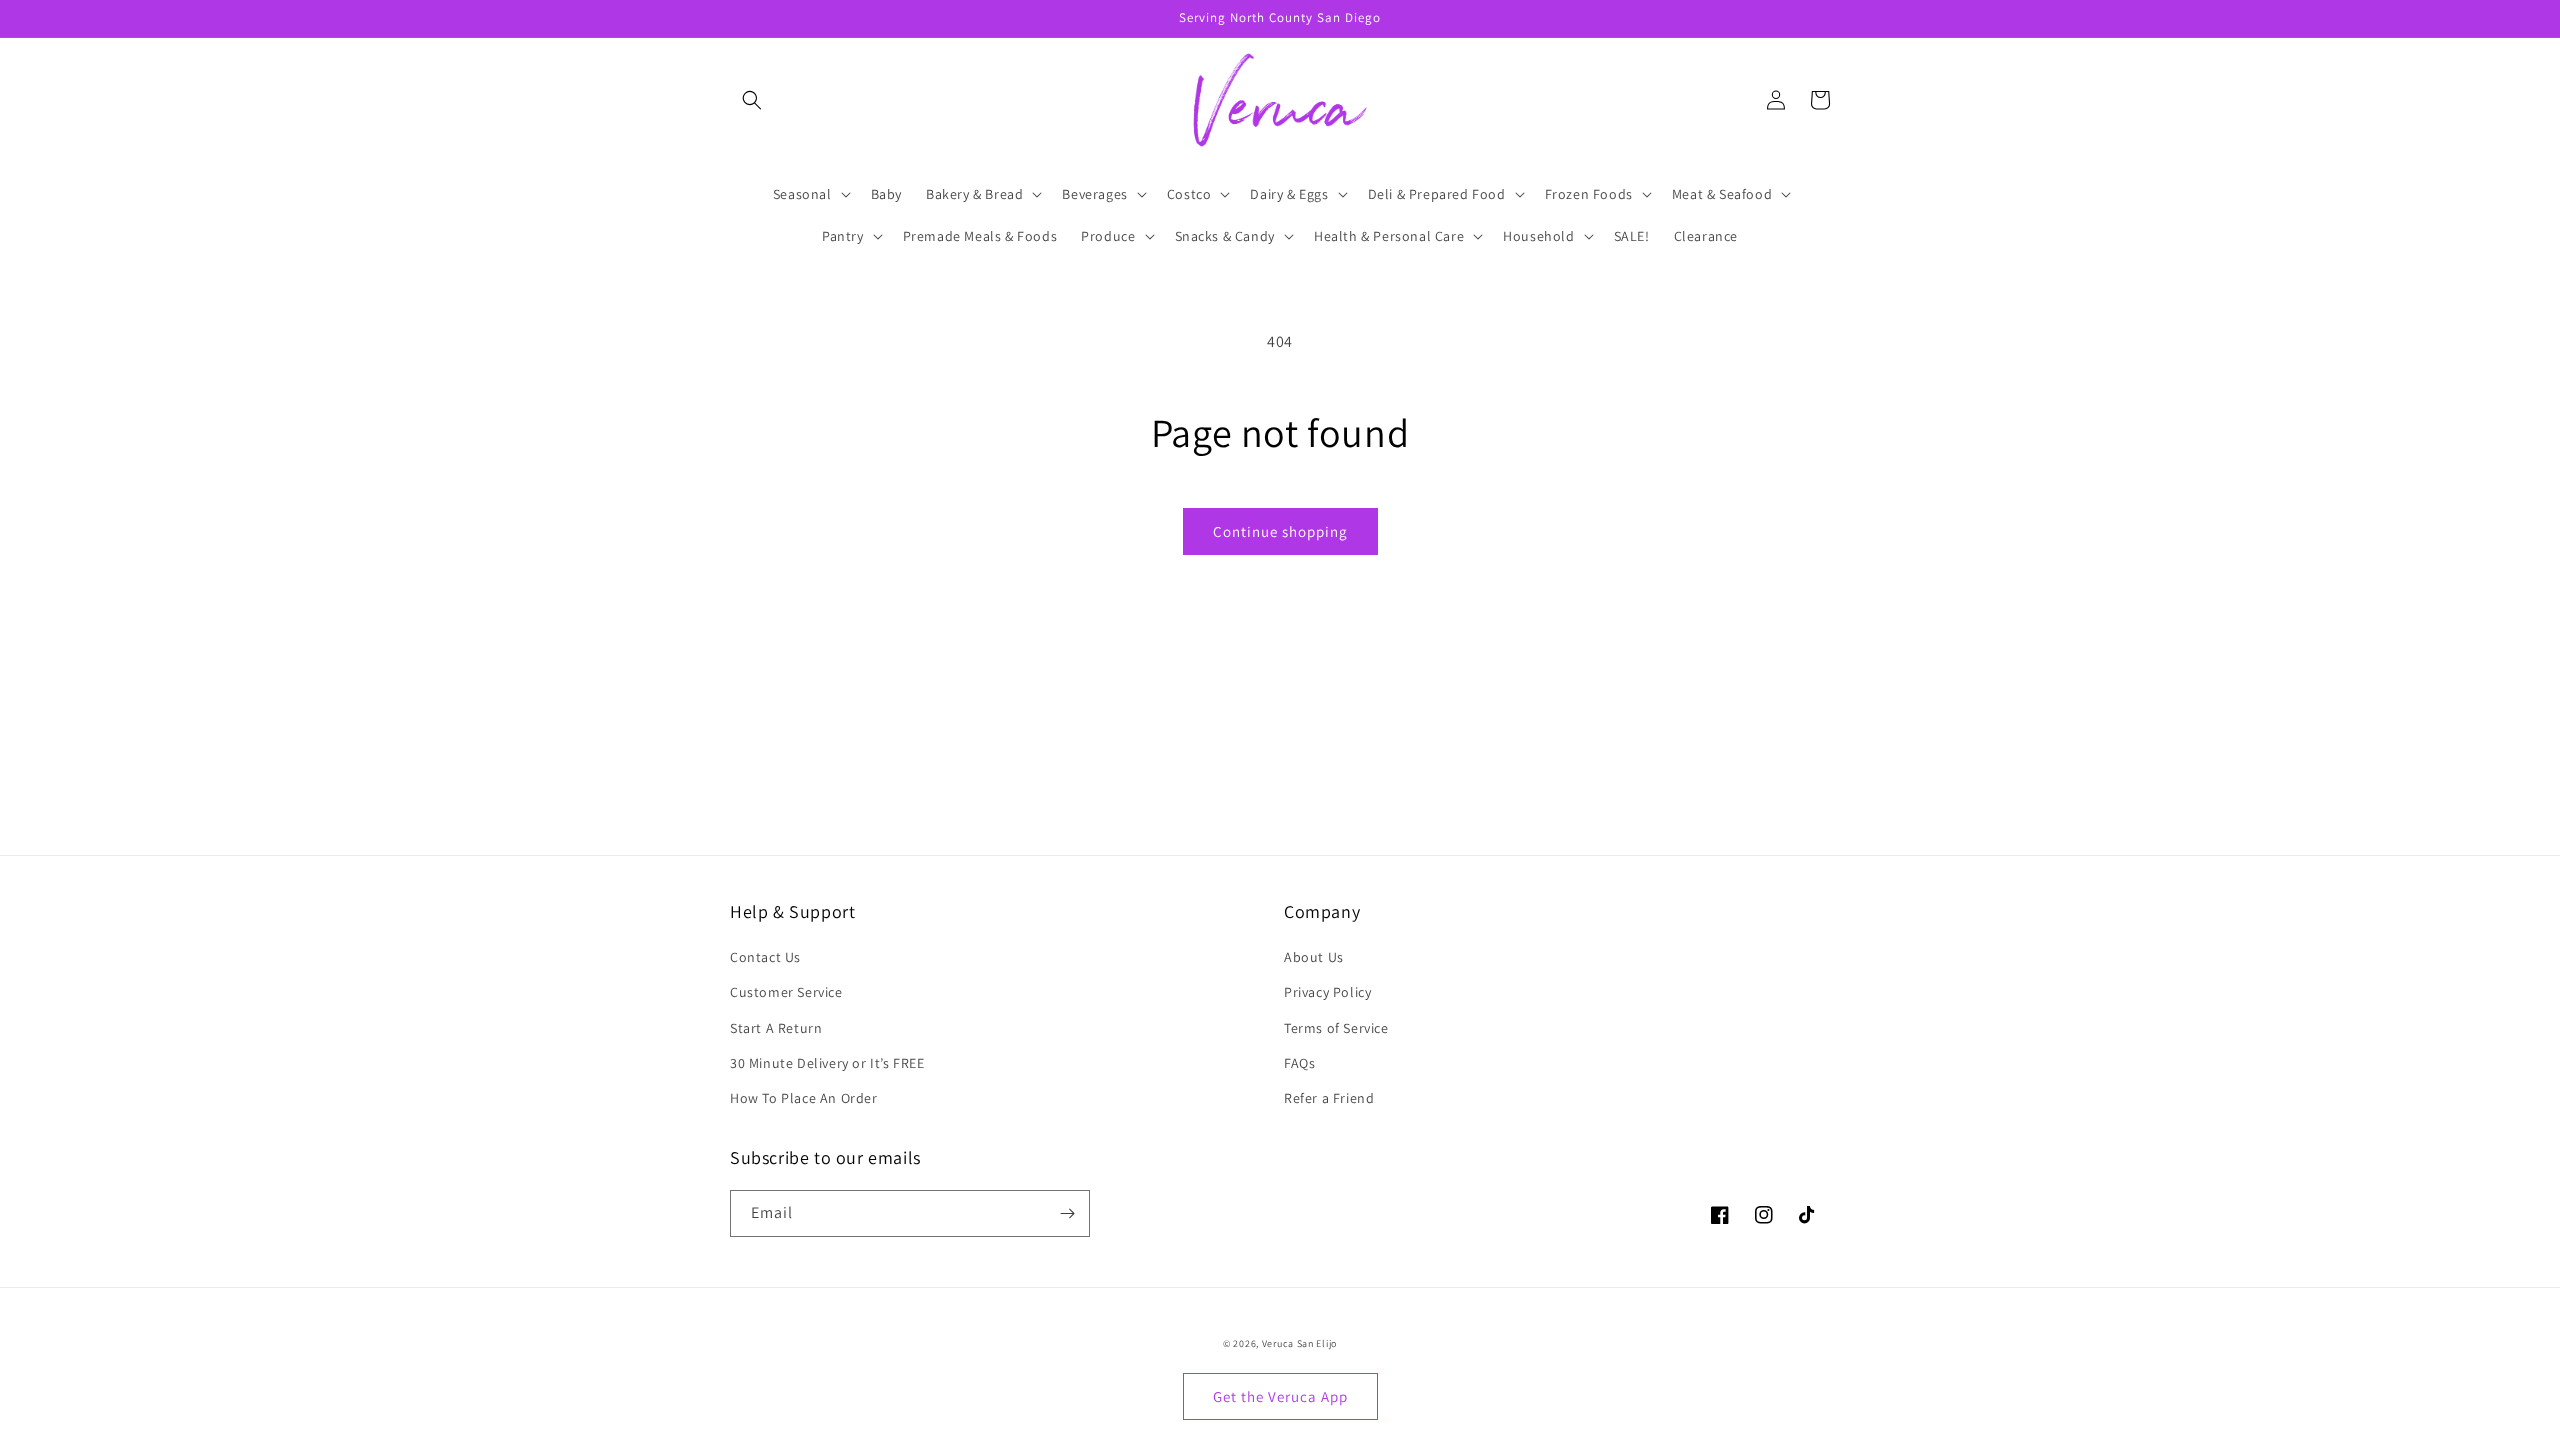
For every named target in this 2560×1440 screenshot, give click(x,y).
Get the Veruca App (1280, 1396)
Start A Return (776, 1028)
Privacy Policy (1327, 992)
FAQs (1299, 1063)
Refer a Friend (1329, 1098)
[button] (752, 100)
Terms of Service (1336, 1028)
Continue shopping (1280, 531)
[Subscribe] (1067, 1213)
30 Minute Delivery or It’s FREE (827, 1063)
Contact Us (765, 957)
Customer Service (786, 992)
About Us (1314, 957)
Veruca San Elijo (1299, 1343)
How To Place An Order (804, 1098)
